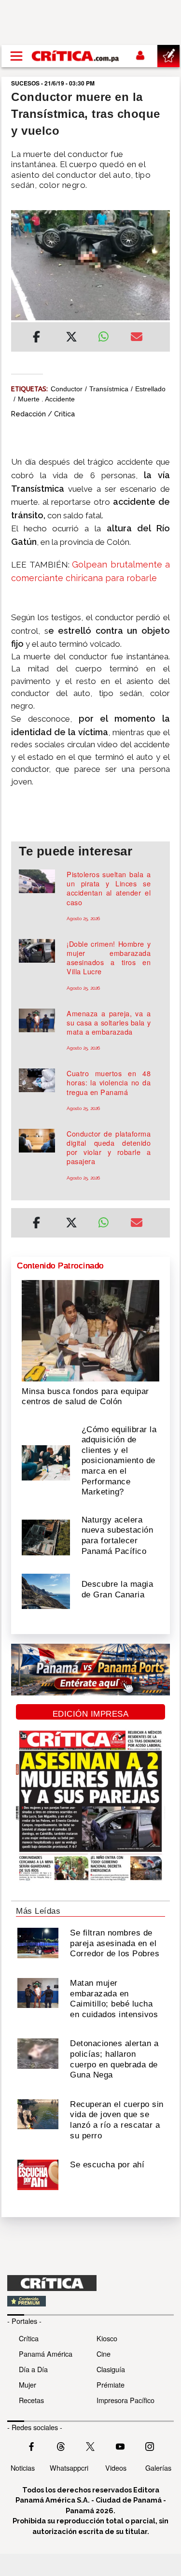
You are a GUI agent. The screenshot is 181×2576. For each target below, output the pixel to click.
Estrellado (150, 389)
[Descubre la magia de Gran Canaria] (46, 1591)
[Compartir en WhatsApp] (107, 334)
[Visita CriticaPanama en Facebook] (31, 2446)
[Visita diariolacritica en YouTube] (120, 2446)
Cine (104, 2354)
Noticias (23, 2468)
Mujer (28, 2384)
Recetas (31, 2400)
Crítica (29, 2338)
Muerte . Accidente (46, 399)
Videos (116, 2468)
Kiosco (107, 2338)
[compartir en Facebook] (36, 338)
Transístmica (109, 389)
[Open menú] (16, 56)
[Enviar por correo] (137, 338)
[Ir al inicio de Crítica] (76, 56)
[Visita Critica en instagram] (150, 2446)
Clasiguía (111, 2369)
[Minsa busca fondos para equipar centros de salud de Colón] (90, 1330)
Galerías (158, 2468)
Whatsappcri (69, 2468)
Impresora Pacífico (125, 2400)
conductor (67, 389)
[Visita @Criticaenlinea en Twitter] (61, 2446)
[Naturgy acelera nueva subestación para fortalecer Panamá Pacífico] (46, 1537)
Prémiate (111, 2384)
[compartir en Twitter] (71, 338)
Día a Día (33, 2369)
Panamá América (46, 2354)
